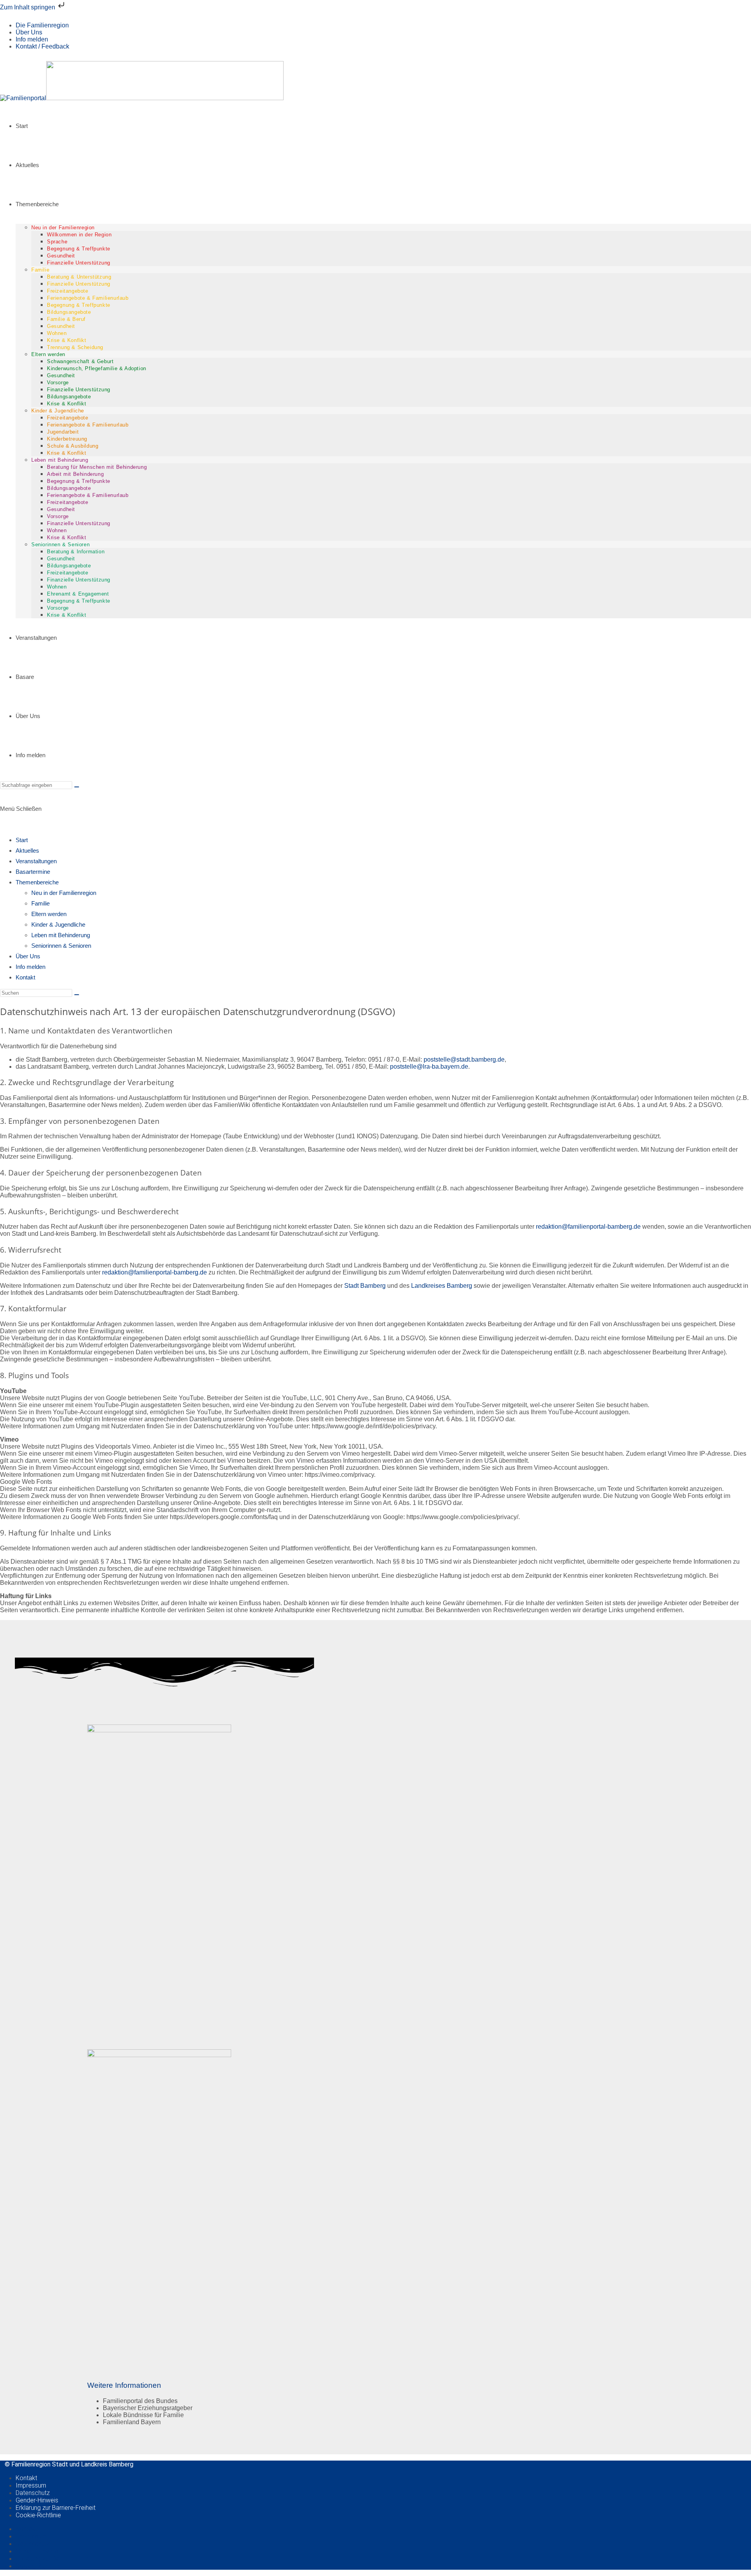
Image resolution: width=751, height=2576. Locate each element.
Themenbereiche (37, 882)
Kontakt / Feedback (42, 46)
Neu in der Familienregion (64, 893)
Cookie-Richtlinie (38, 2515)
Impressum (31, 2485)
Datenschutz (33, 2493)
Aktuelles (27, 851)
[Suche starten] (77, 787)
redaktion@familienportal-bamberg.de (588, 1227)
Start (22, 840)
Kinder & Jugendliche (58, 924)
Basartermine (33, 872)
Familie (40, 903)
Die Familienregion (42, 25)
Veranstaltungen (36, 861)
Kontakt (25, 977)
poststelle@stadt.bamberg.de (464, 1059)
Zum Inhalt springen (28, 7)
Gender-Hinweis (37, 2500)
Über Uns (29, 32)
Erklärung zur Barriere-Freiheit (56, 2508)
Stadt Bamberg (365, 1286)
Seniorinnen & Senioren (61, 946)
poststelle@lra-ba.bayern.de (429, 1067)
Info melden (32, 39)
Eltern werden (49, 914)
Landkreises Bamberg (442, 1286)
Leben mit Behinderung (61, 935)
